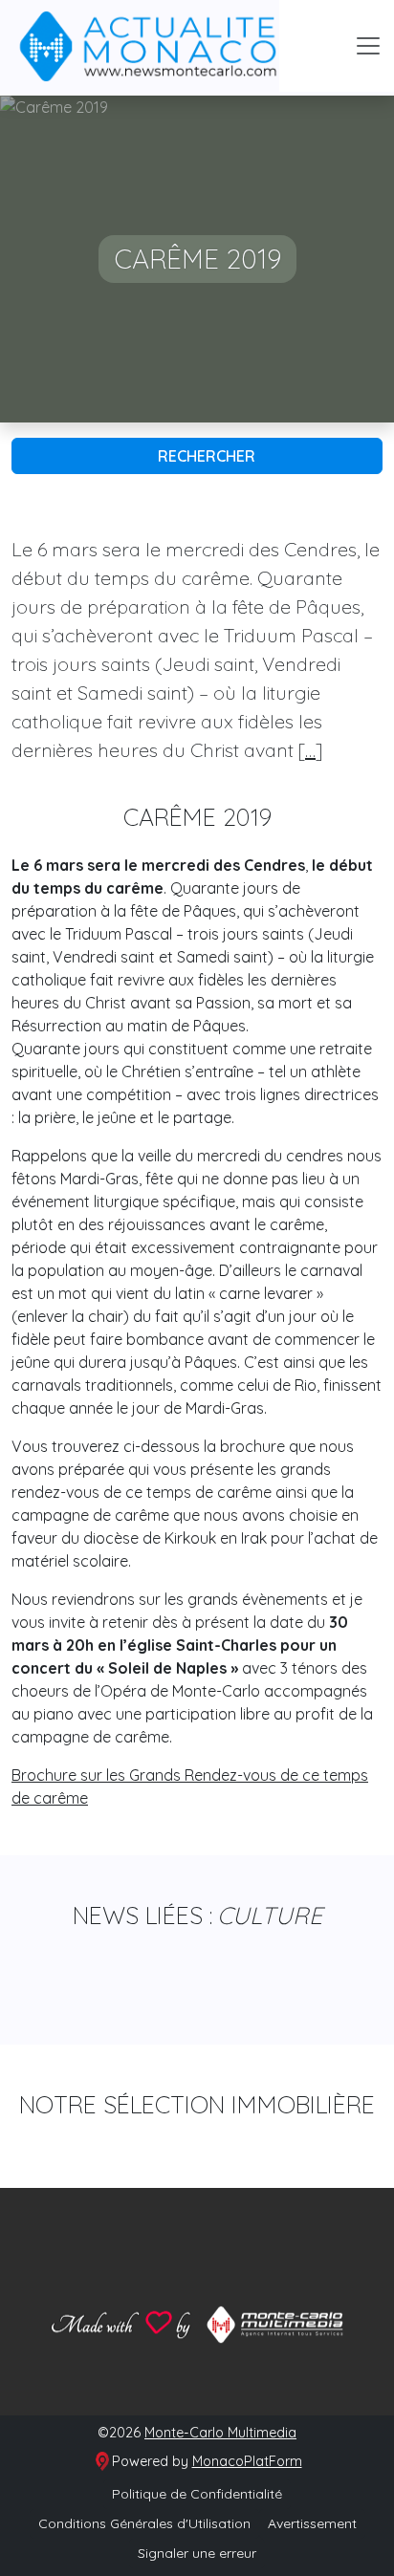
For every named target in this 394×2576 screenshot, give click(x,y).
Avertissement (312, 2523)
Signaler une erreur (197, 2553)
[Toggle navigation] (368, 46)
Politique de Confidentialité (197, 2494)
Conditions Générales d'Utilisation (144, 2523)
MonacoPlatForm (247, 2461)
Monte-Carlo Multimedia (220, 2433)
